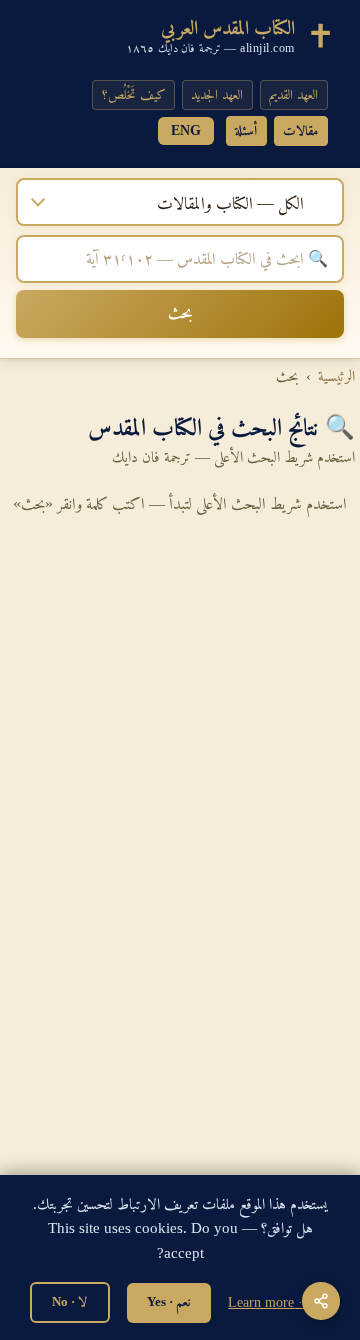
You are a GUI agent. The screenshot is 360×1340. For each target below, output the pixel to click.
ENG (186, 130)
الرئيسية (336, 376)
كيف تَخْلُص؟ (134, 94)
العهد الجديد (217, 94)
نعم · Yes (169, 1301)
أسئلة (246, 130)
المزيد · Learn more (279, 1302)
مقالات (300, 130)
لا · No (69, 1301)
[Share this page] (320, 1300)
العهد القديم (293, 94)
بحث (180, 312)
